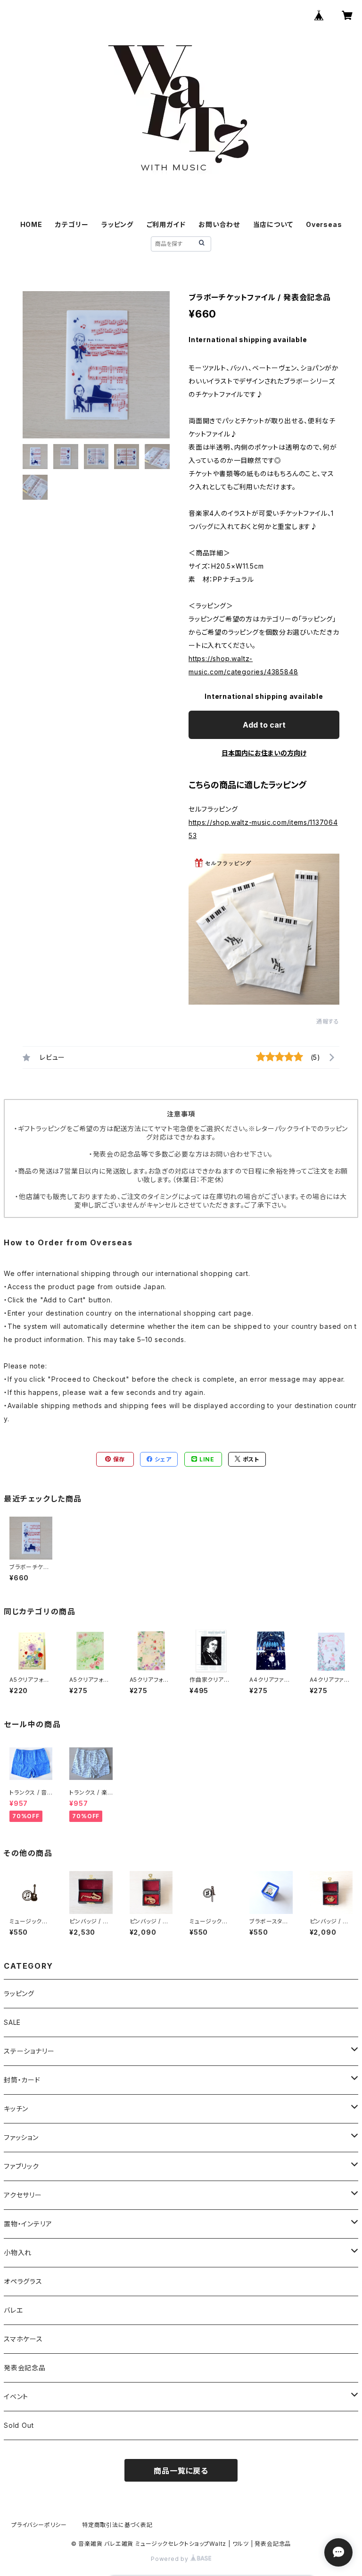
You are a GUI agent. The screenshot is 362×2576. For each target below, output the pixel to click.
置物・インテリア (28, 2224)
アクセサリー (23, 2195)
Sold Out (19, 2425)
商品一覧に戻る (181, 2471)
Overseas (324, 224)
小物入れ (18, 2253)
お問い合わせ (219, 224)
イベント (16, 2396)
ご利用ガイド (166, 224)
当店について (273, 224)
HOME (31, 224)
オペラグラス (23, 2281)
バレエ (13, 2310)
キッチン (16, 2109)
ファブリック (21, 2166)
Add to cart (264, 725)
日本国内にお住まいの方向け (264, 753)
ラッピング (117, 224)
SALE (12, 2022)
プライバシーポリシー (39, 2525)
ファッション (21, 2137)
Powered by (171, 2559)
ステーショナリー (29, 2051)
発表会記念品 (25, 2368)
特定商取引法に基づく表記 (117, 2525)
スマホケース (23, 2339)
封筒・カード (22, 2080)
